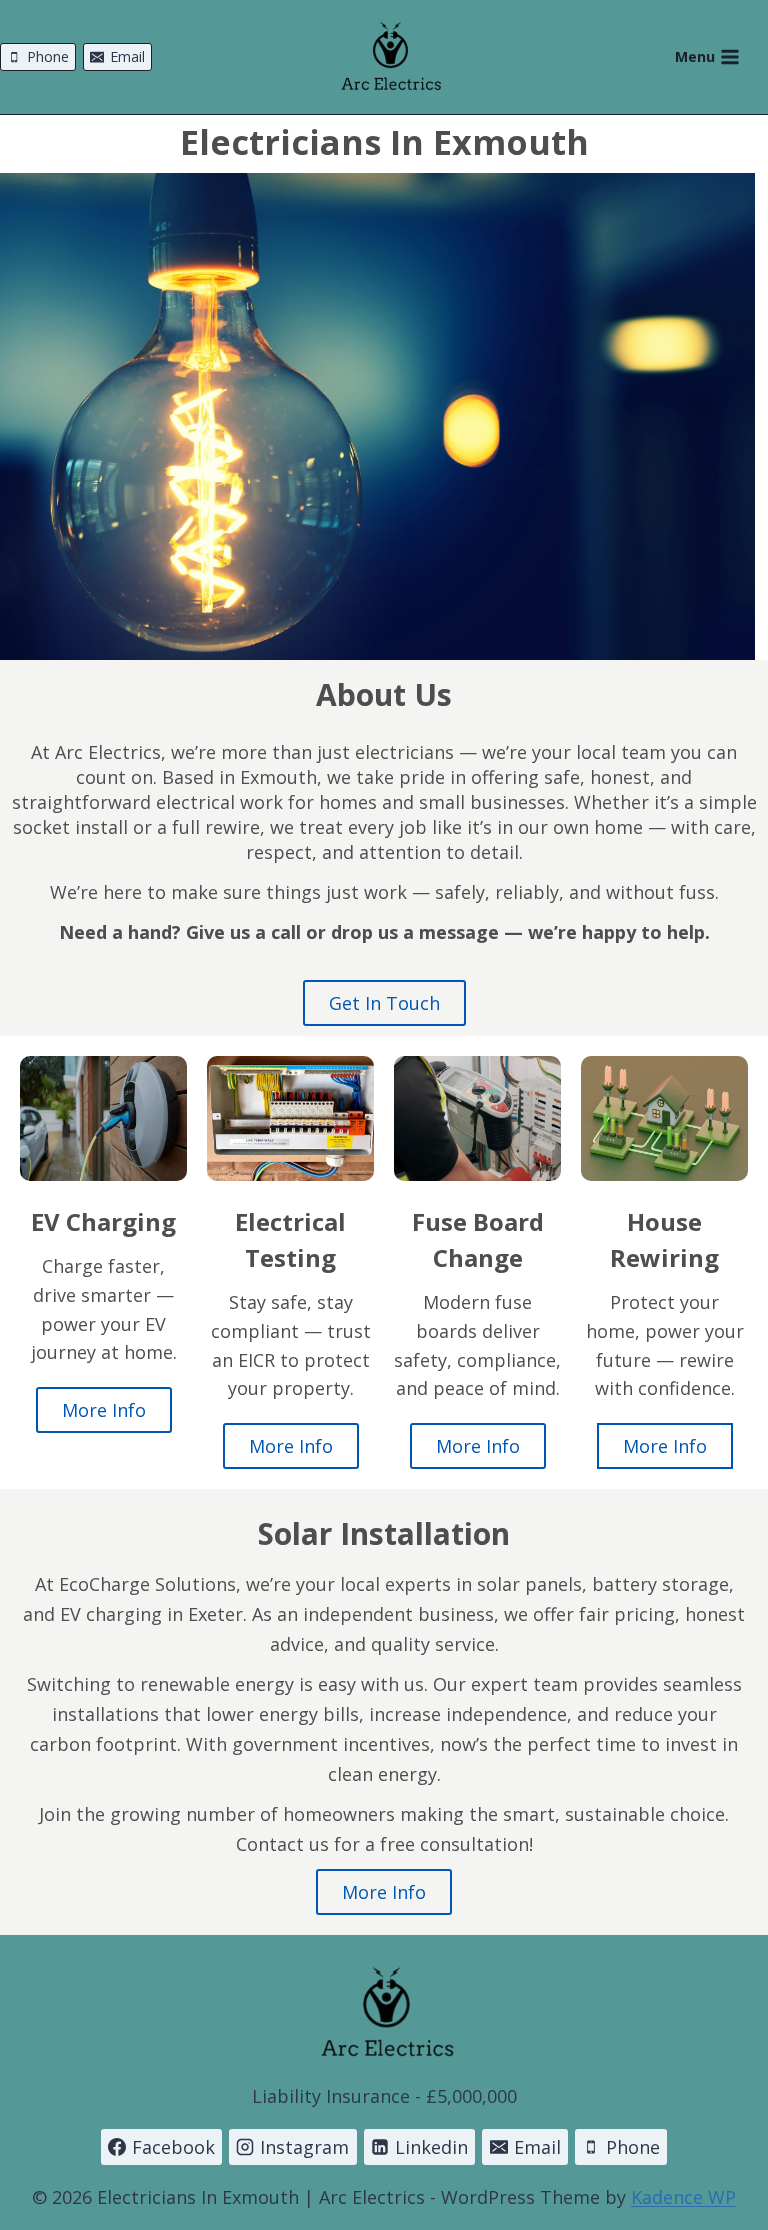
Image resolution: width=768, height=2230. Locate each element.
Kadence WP (683, 2197)
